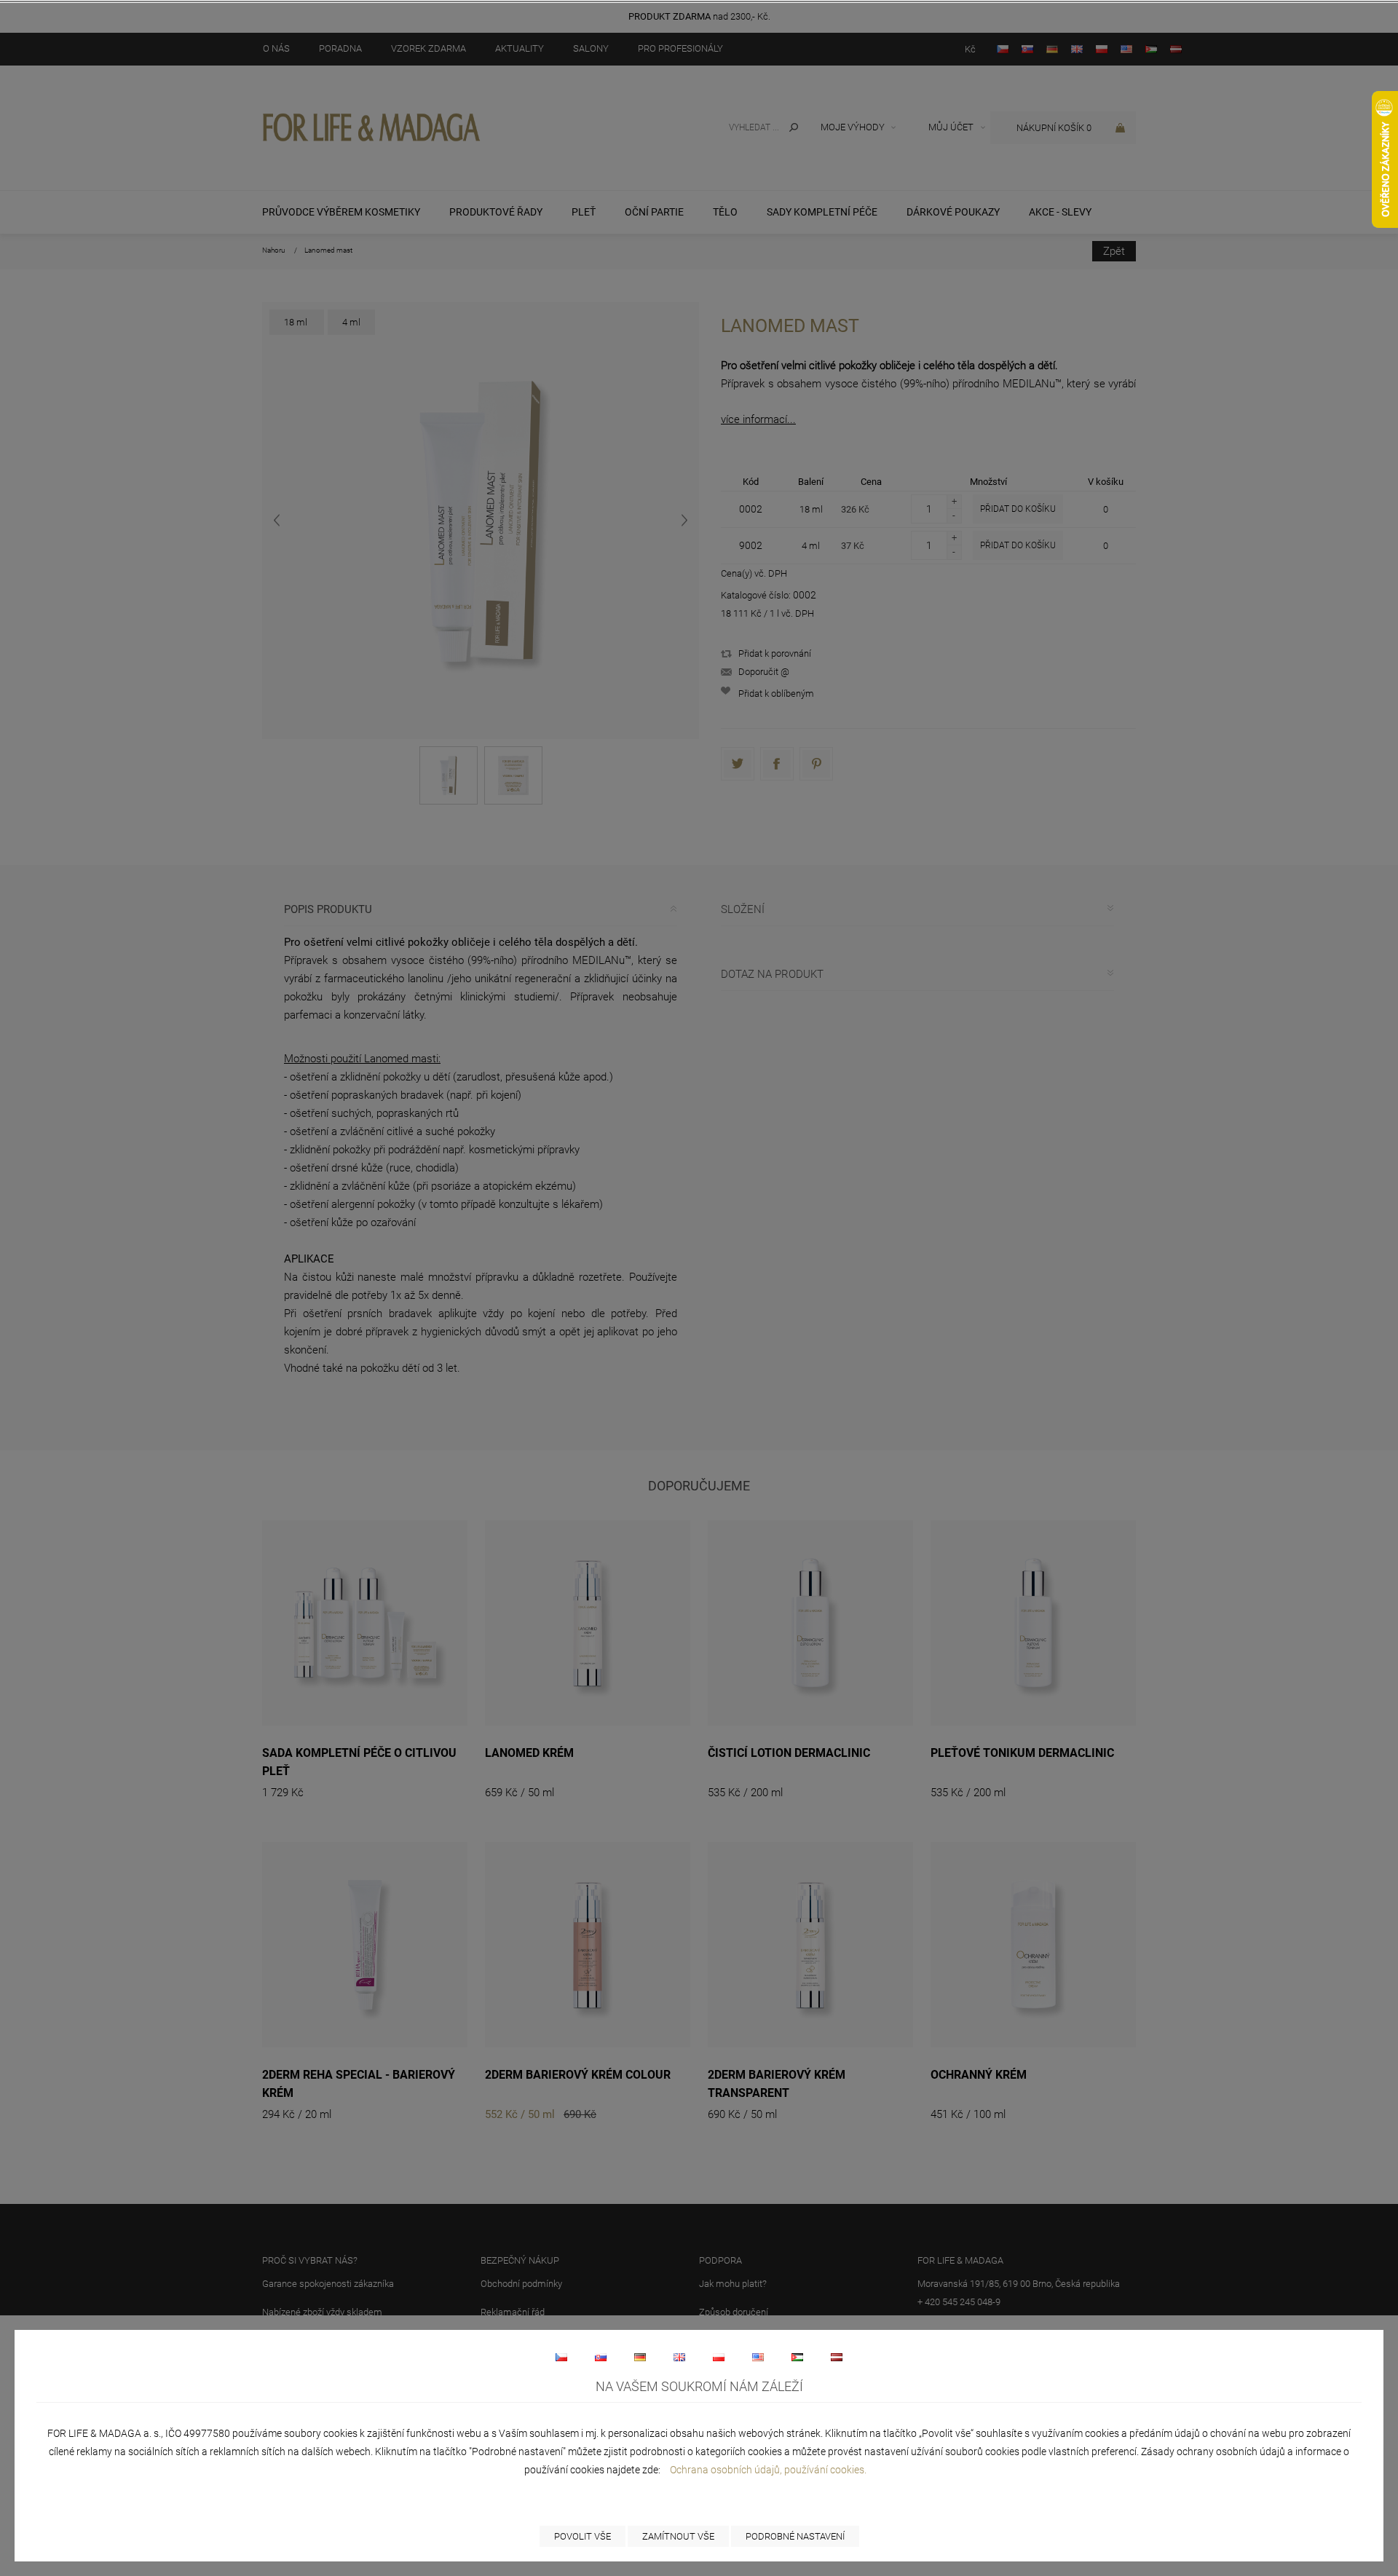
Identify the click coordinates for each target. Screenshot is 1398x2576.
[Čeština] (561, 2357)
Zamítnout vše (678, 2536)
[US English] (758, 2357)
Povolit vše (582, 2536)
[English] (679, 2357)
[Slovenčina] (601, 2357)
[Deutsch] (640, 2357)
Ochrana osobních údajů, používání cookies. (768, 2470)
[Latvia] (837, 2357)
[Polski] (719, 2357)
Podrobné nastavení (795, 2536)
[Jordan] (797, 2357)
